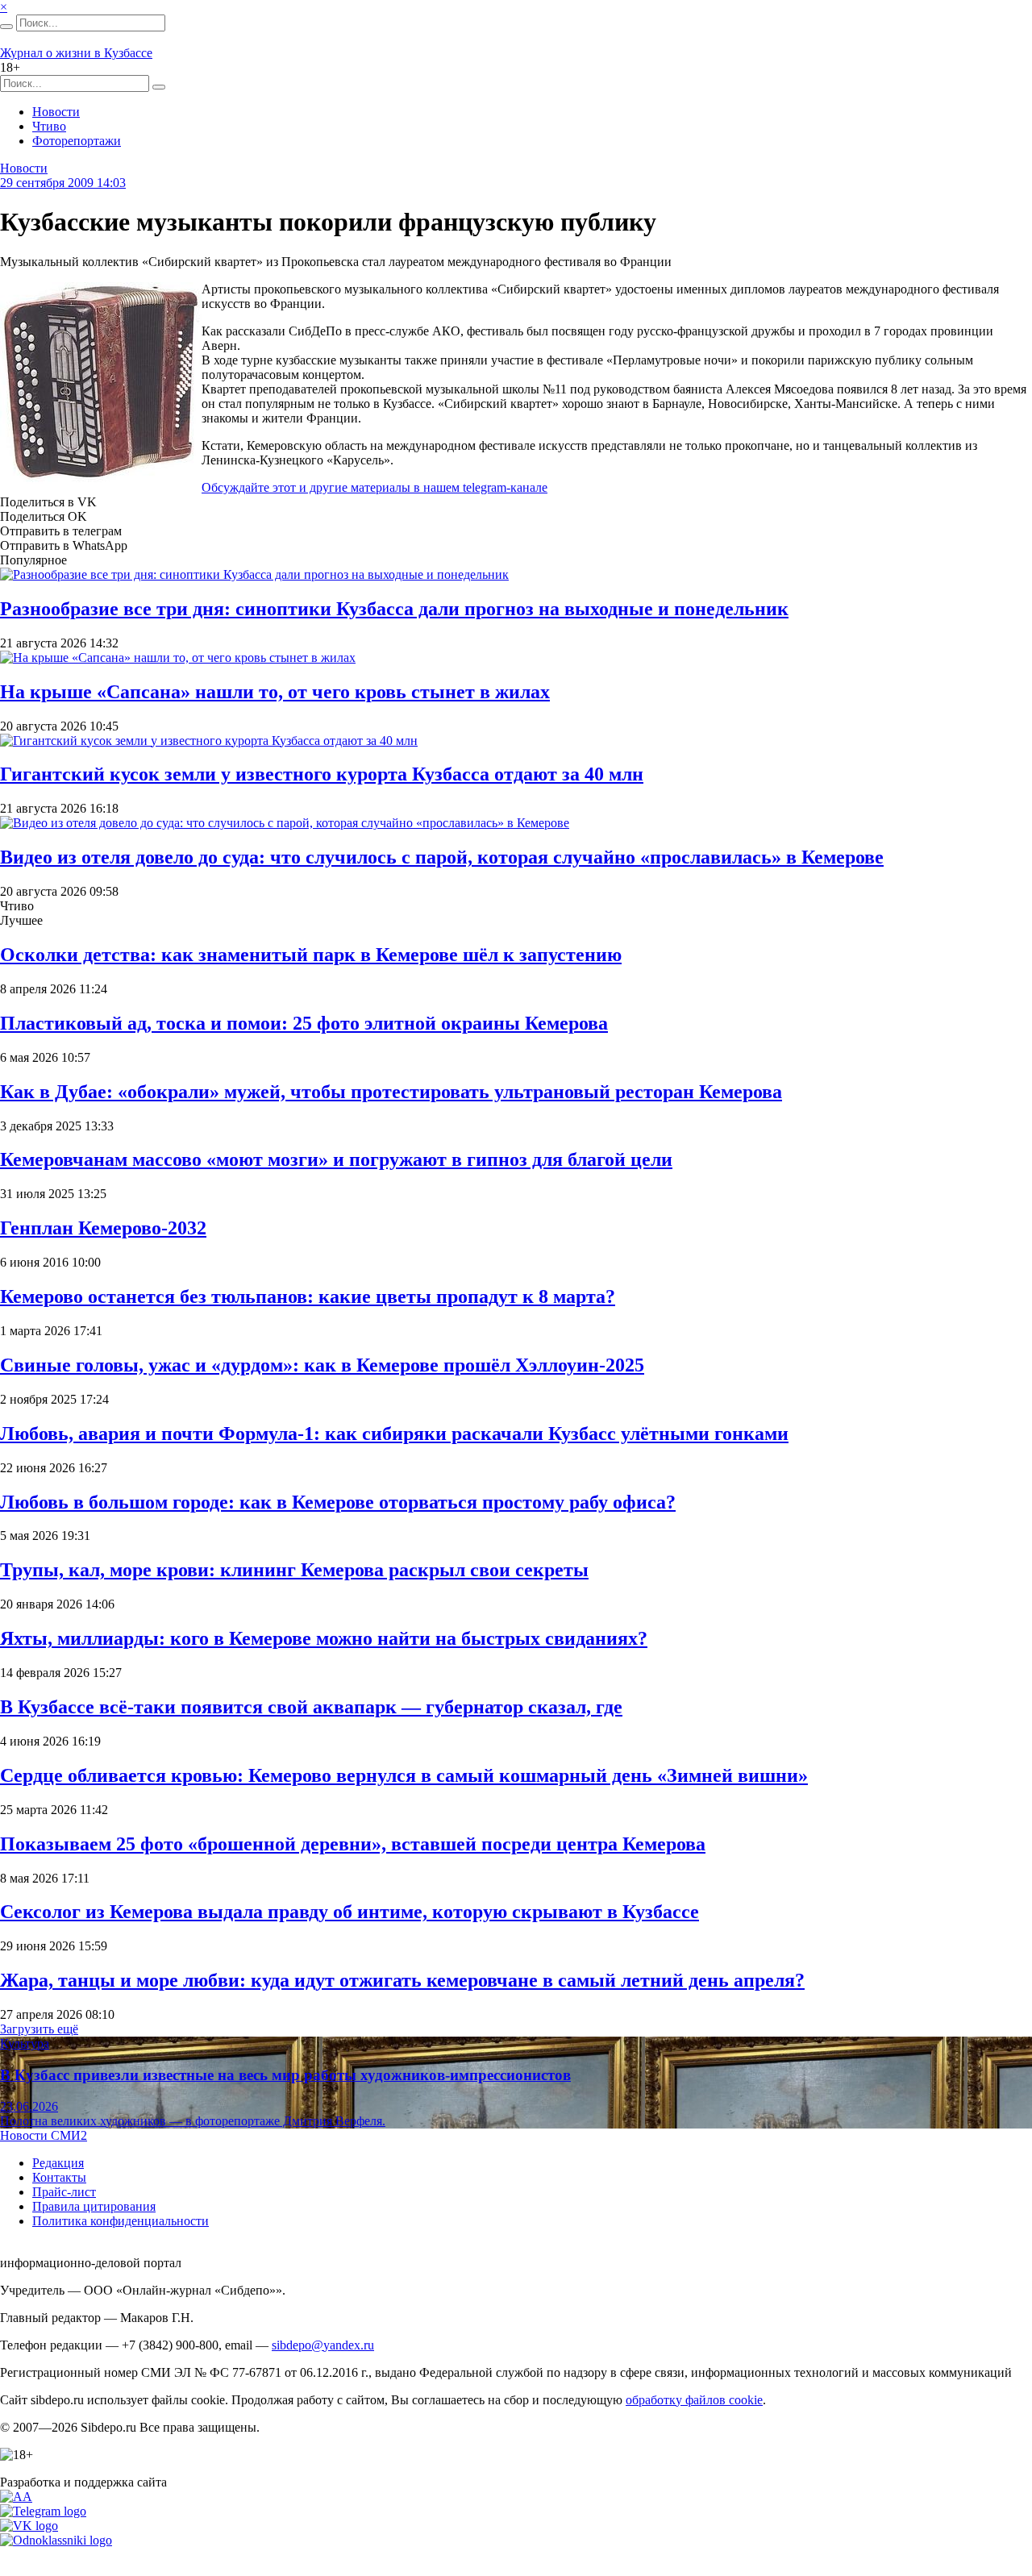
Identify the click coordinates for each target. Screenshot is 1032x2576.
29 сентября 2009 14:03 (63, 183)
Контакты (59, 2177)
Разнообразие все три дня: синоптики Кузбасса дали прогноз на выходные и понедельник (394, 609)
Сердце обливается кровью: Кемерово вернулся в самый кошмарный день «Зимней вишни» (404, 1775)
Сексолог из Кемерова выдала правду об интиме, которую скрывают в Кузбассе (350, 1912)
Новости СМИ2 (44, 2135)
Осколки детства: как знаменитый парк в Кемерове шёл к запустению (311, 955)
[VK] (29, 2526)
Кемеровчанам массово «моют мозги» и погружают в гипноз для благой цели (336, 1159)
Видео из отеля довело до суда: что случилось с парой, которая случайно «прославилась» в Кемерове (442, 857)
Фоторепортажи (77, 141)
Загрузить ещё (39, 2029)
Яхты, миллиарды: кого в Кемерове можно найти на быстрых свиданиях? (324, 1638)
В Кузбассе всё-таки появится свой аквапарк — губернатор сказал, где (311, 1707)
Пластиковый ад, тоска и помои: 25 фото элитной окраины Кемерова (304, 1023)
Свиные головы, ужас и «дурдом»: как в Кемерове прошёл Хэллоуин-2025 (322, 1365)
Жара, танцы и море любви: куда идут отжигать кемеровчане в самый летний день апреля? (402, 1980)
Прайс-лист (64, 2192)
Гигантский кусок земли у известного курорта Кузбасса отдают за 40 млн (322, 774)
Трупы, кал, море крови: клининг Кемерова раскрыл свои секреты (294, 1570)
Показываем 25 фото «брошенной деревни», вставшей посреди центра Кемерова (353, 1844)
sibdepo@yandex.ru (323, 2345)
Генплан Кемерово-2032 (103, 1228)
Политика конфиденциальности (121, 2221)
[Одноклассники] (56, 2540)
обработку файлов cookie (694, 2400)
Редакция (58, 2163)
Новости (56, 112)
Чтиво (49, 126)
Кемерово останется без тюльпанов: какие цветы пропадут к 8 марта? (308, 1296)
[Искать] (6, 27)
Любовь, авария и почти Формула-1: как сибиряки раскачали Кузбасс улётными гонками (394, 1434)
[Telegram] (43, 2511)
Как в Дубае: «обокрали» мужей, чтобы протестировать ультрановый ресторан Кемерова (391, 1092)
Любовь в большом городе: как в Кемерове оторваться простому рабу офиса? (338, 1502)
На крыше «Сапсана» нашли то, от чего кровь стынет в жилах (275, 692)
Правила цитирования (94, 2206)
